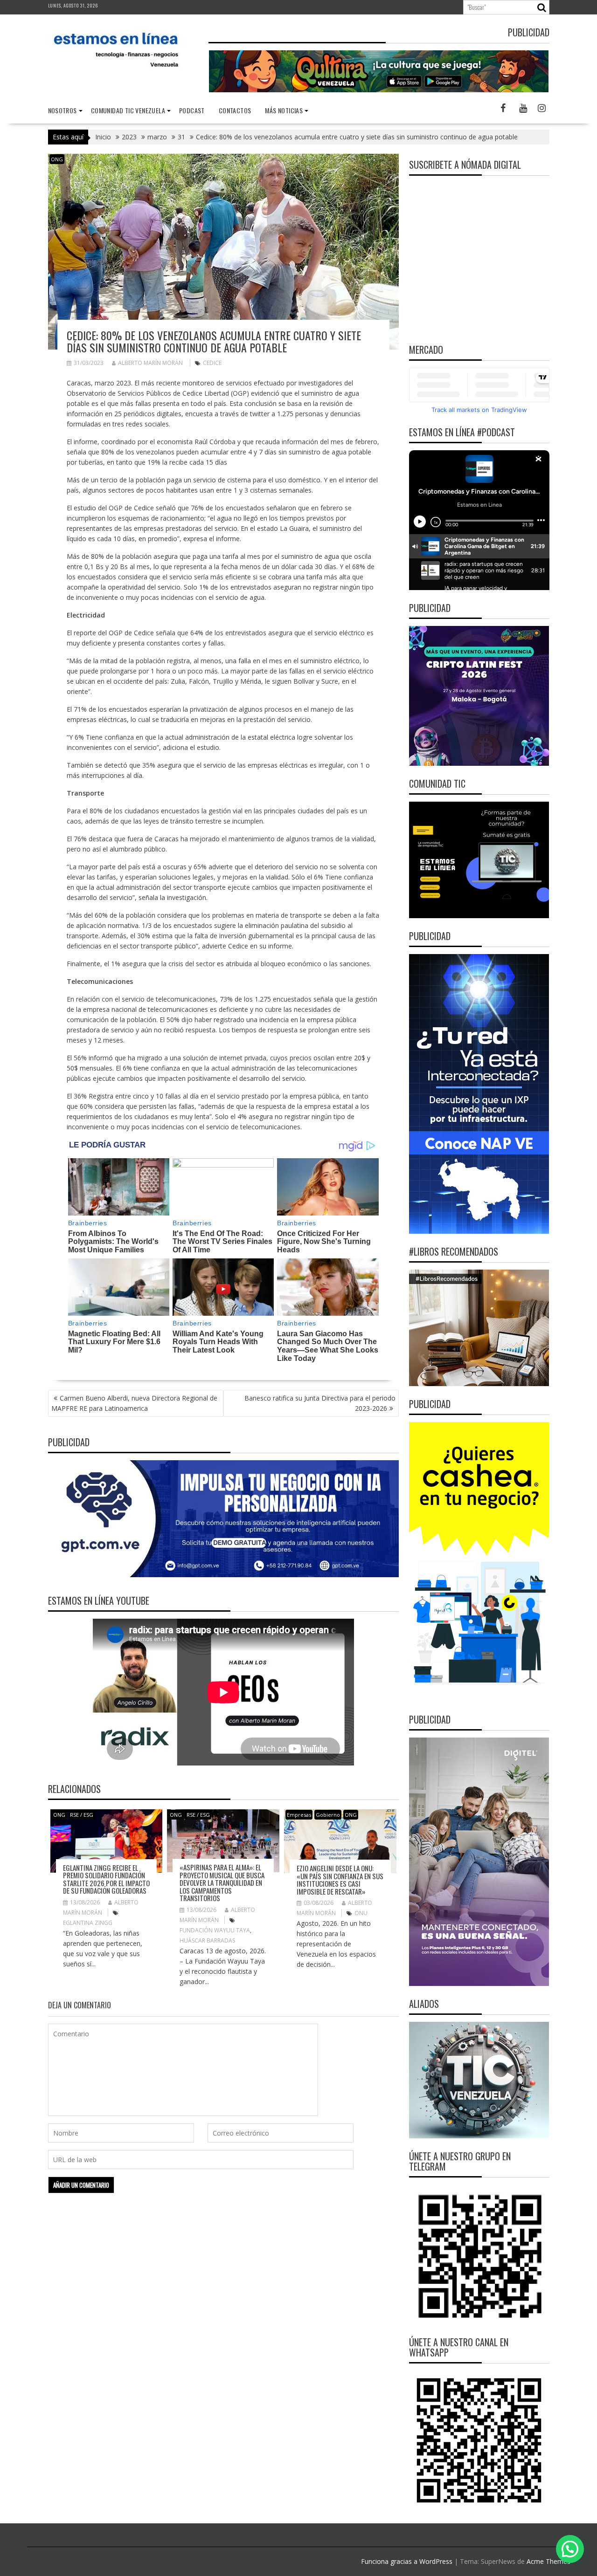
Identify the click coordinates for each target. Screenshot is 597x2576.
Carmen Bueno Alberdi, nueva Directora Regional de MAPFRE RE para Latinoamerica (134, 1403)
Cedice (212, 363)
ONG (57, 159)
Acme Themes (548, 2561)
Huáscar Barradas (207, 1941)
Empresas (299, 1815)
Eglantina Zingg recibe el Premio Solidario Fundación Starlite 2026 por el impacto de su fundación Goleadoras (106, 1879)
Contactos (235, 110)
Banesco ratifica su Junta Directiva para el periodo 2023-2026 (320, 1403)
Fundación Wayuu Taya (215, 1930)
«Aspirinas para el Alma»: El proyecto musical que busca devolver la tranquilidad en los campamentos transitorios (222, 1882)
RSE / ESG (82, 1815)
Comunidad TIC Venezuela (128, 110)
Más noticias (284, 110)
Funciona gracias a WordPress (407, 2561)
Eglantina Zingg (88, 1923)
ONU (361, 1913)
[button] (570, 2549)
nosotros (62, 110)
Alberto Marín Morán (150, 363)
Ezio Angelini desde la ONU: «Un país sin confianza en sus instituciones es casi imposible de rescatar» (340, 1880)
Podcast (192, 110)
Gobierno (328, 1815)
